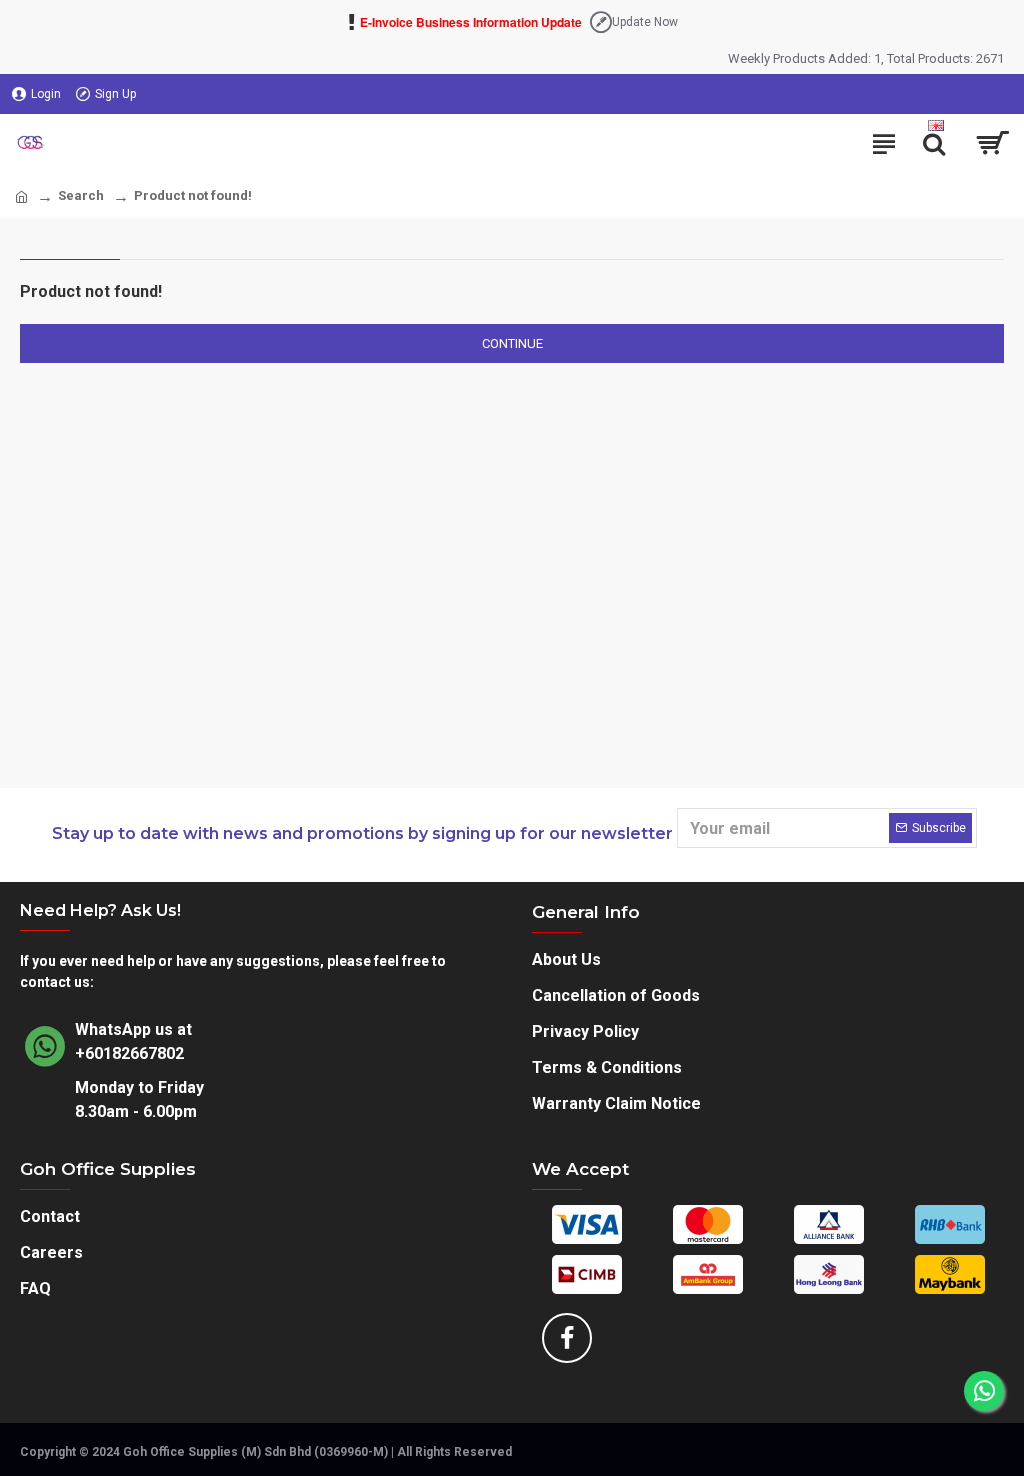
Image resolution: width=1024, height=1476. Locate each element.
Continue (512, 343)
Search (81, 195)
